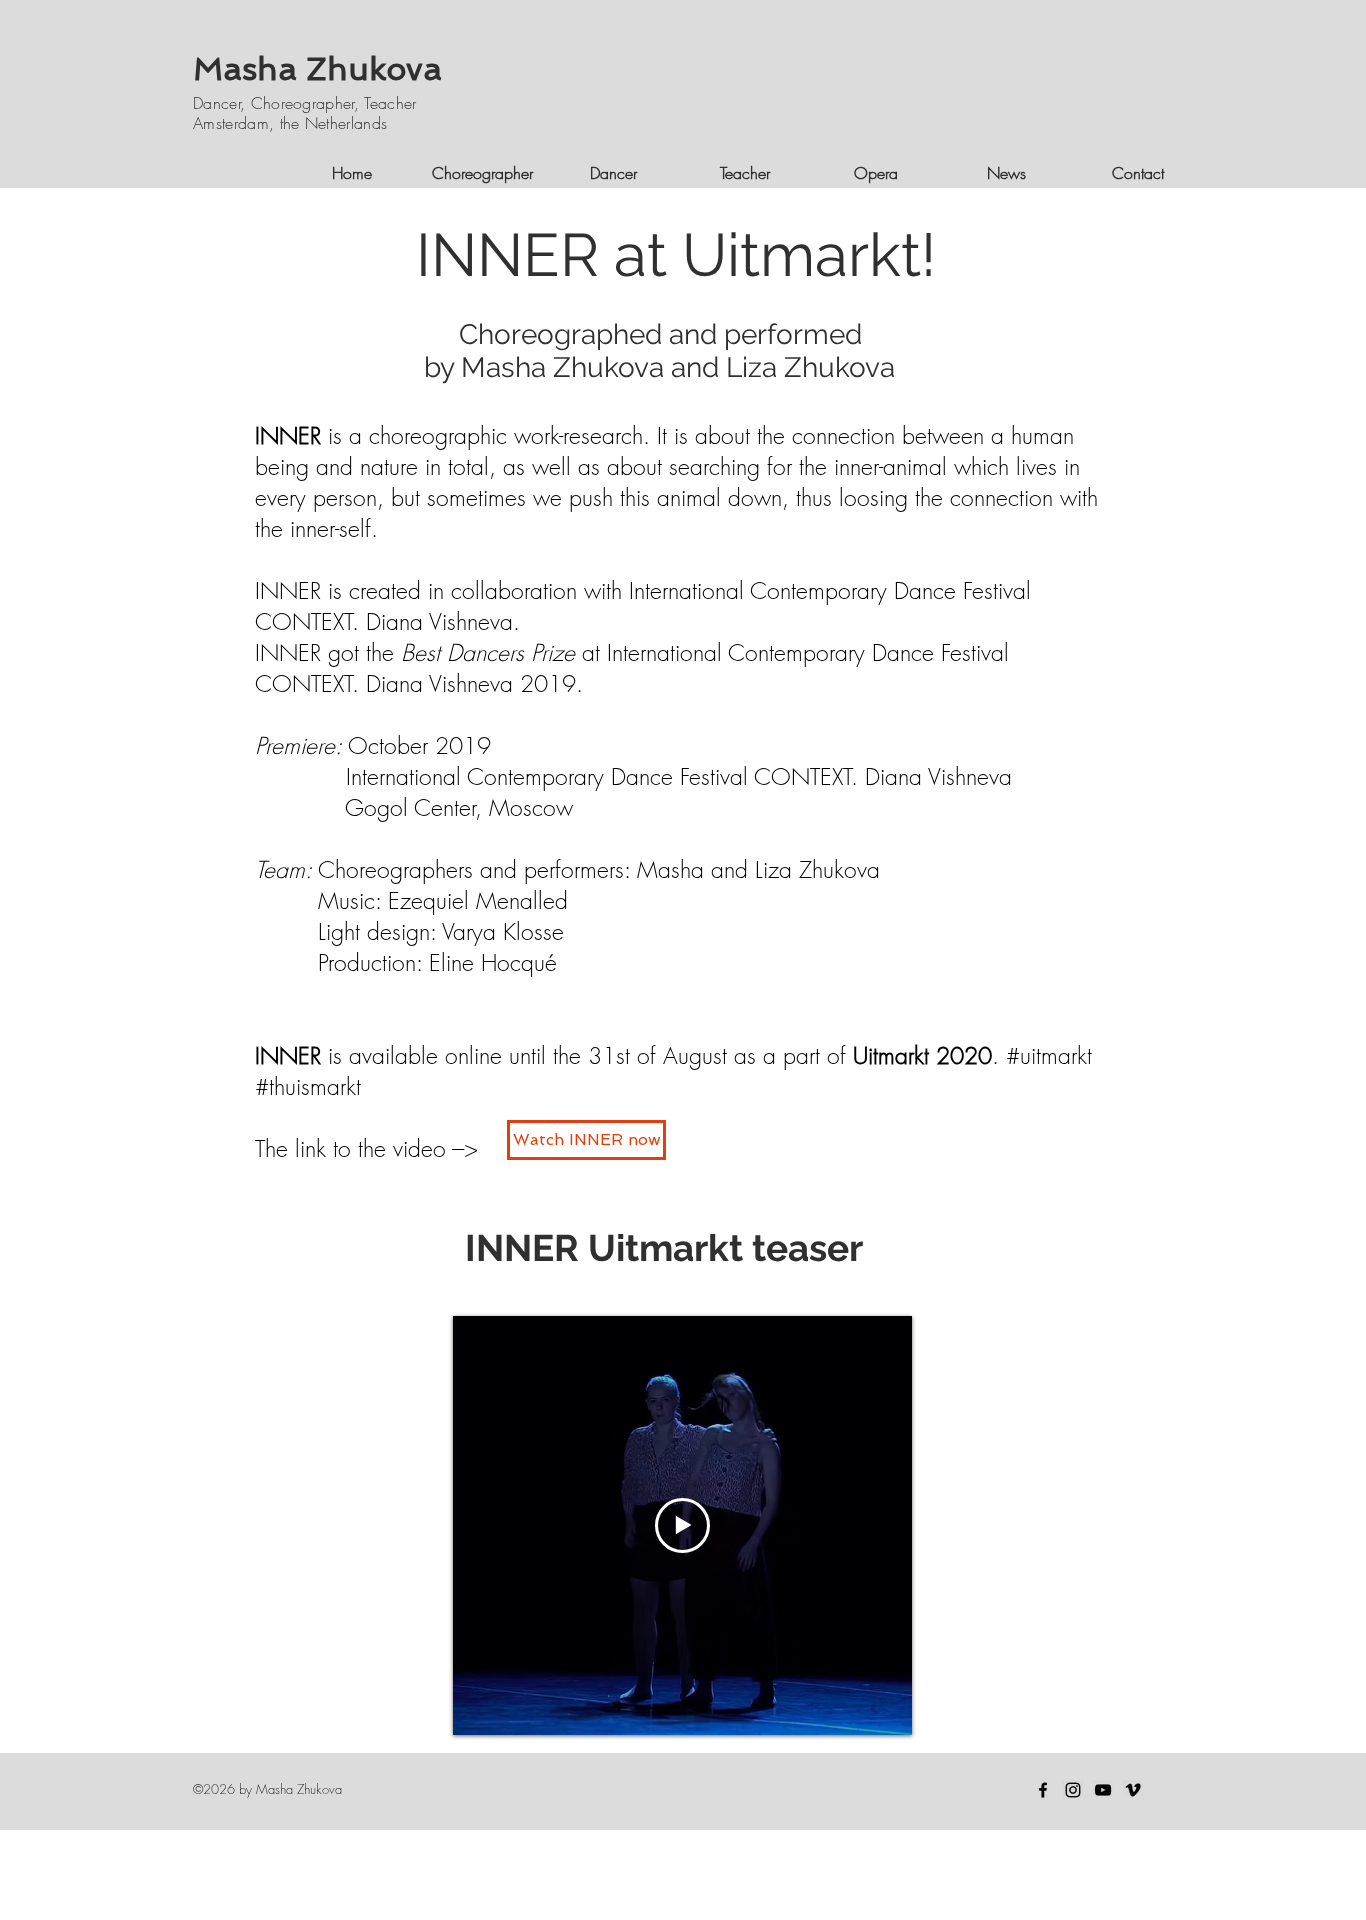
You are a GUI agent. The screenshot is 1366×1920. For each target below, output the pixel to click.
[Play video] (682, 1525)
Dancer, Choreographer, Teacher (305, 103)
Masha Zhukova (317, 69)
